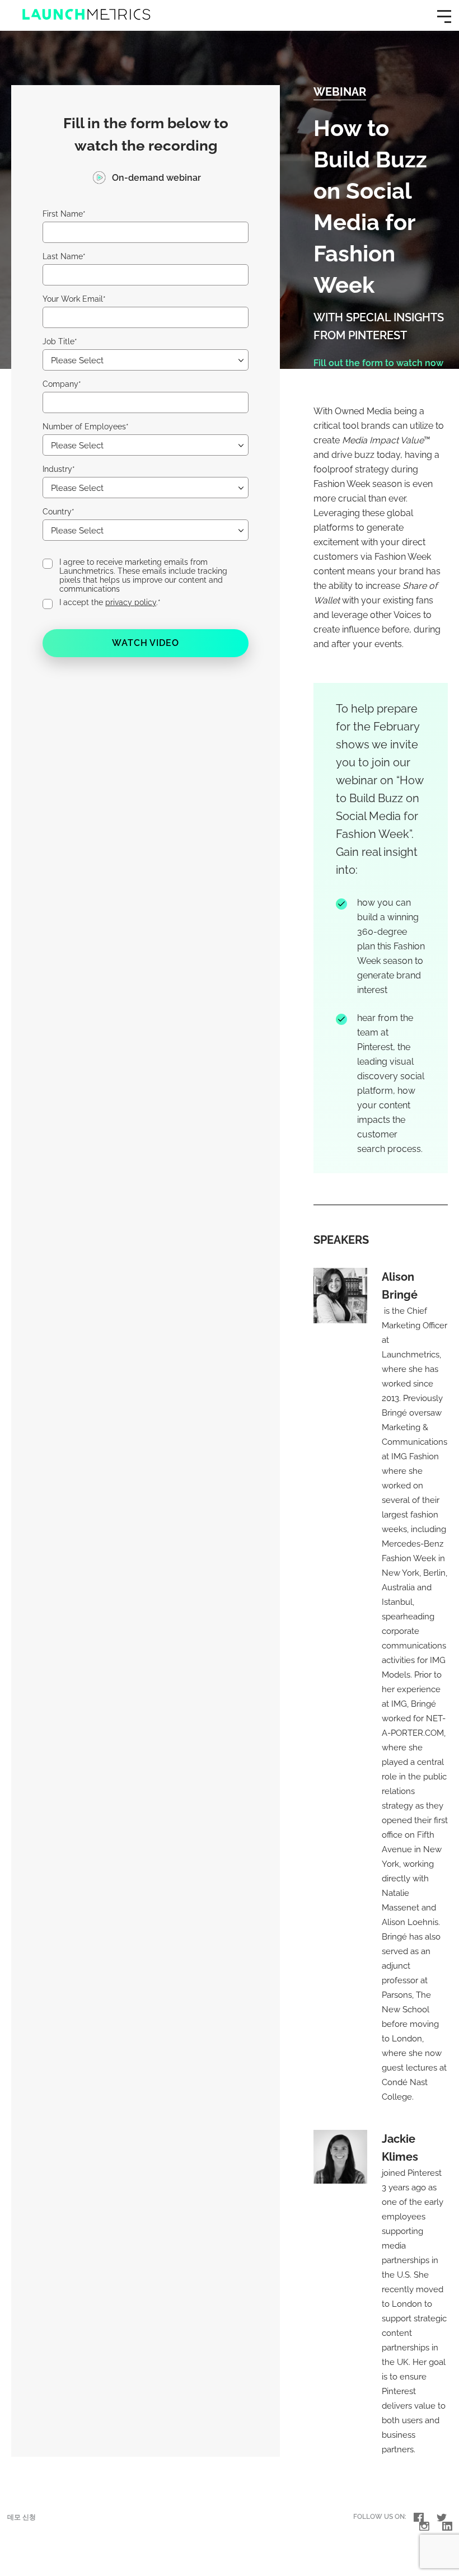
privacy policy (131, 602)
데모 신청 (22, 2517)
